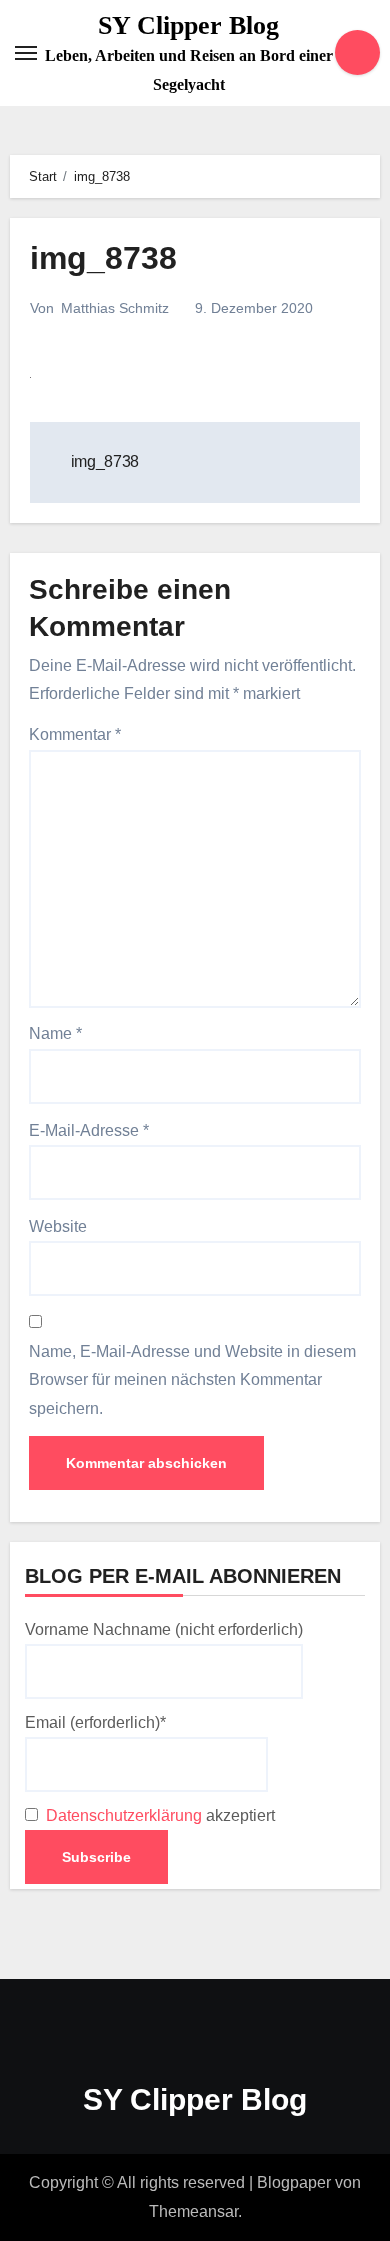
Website (58, 1226)
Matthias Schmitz (115, 308)
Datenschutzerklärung (124, 1815)
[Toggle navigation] (26, 53)
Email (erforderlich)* (95, 1722)
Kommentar (75, 734)
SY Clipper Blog (188, 25)
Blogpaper (294, 2182)
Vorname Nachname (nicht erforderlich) (164, 1629)
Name (55, 1033)
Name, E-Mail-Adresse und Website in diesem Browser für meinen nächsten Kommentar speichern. (192, 1380)
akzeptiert (158, 1815)
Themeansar (193, 2211)
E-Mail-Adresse (89, 1130)
